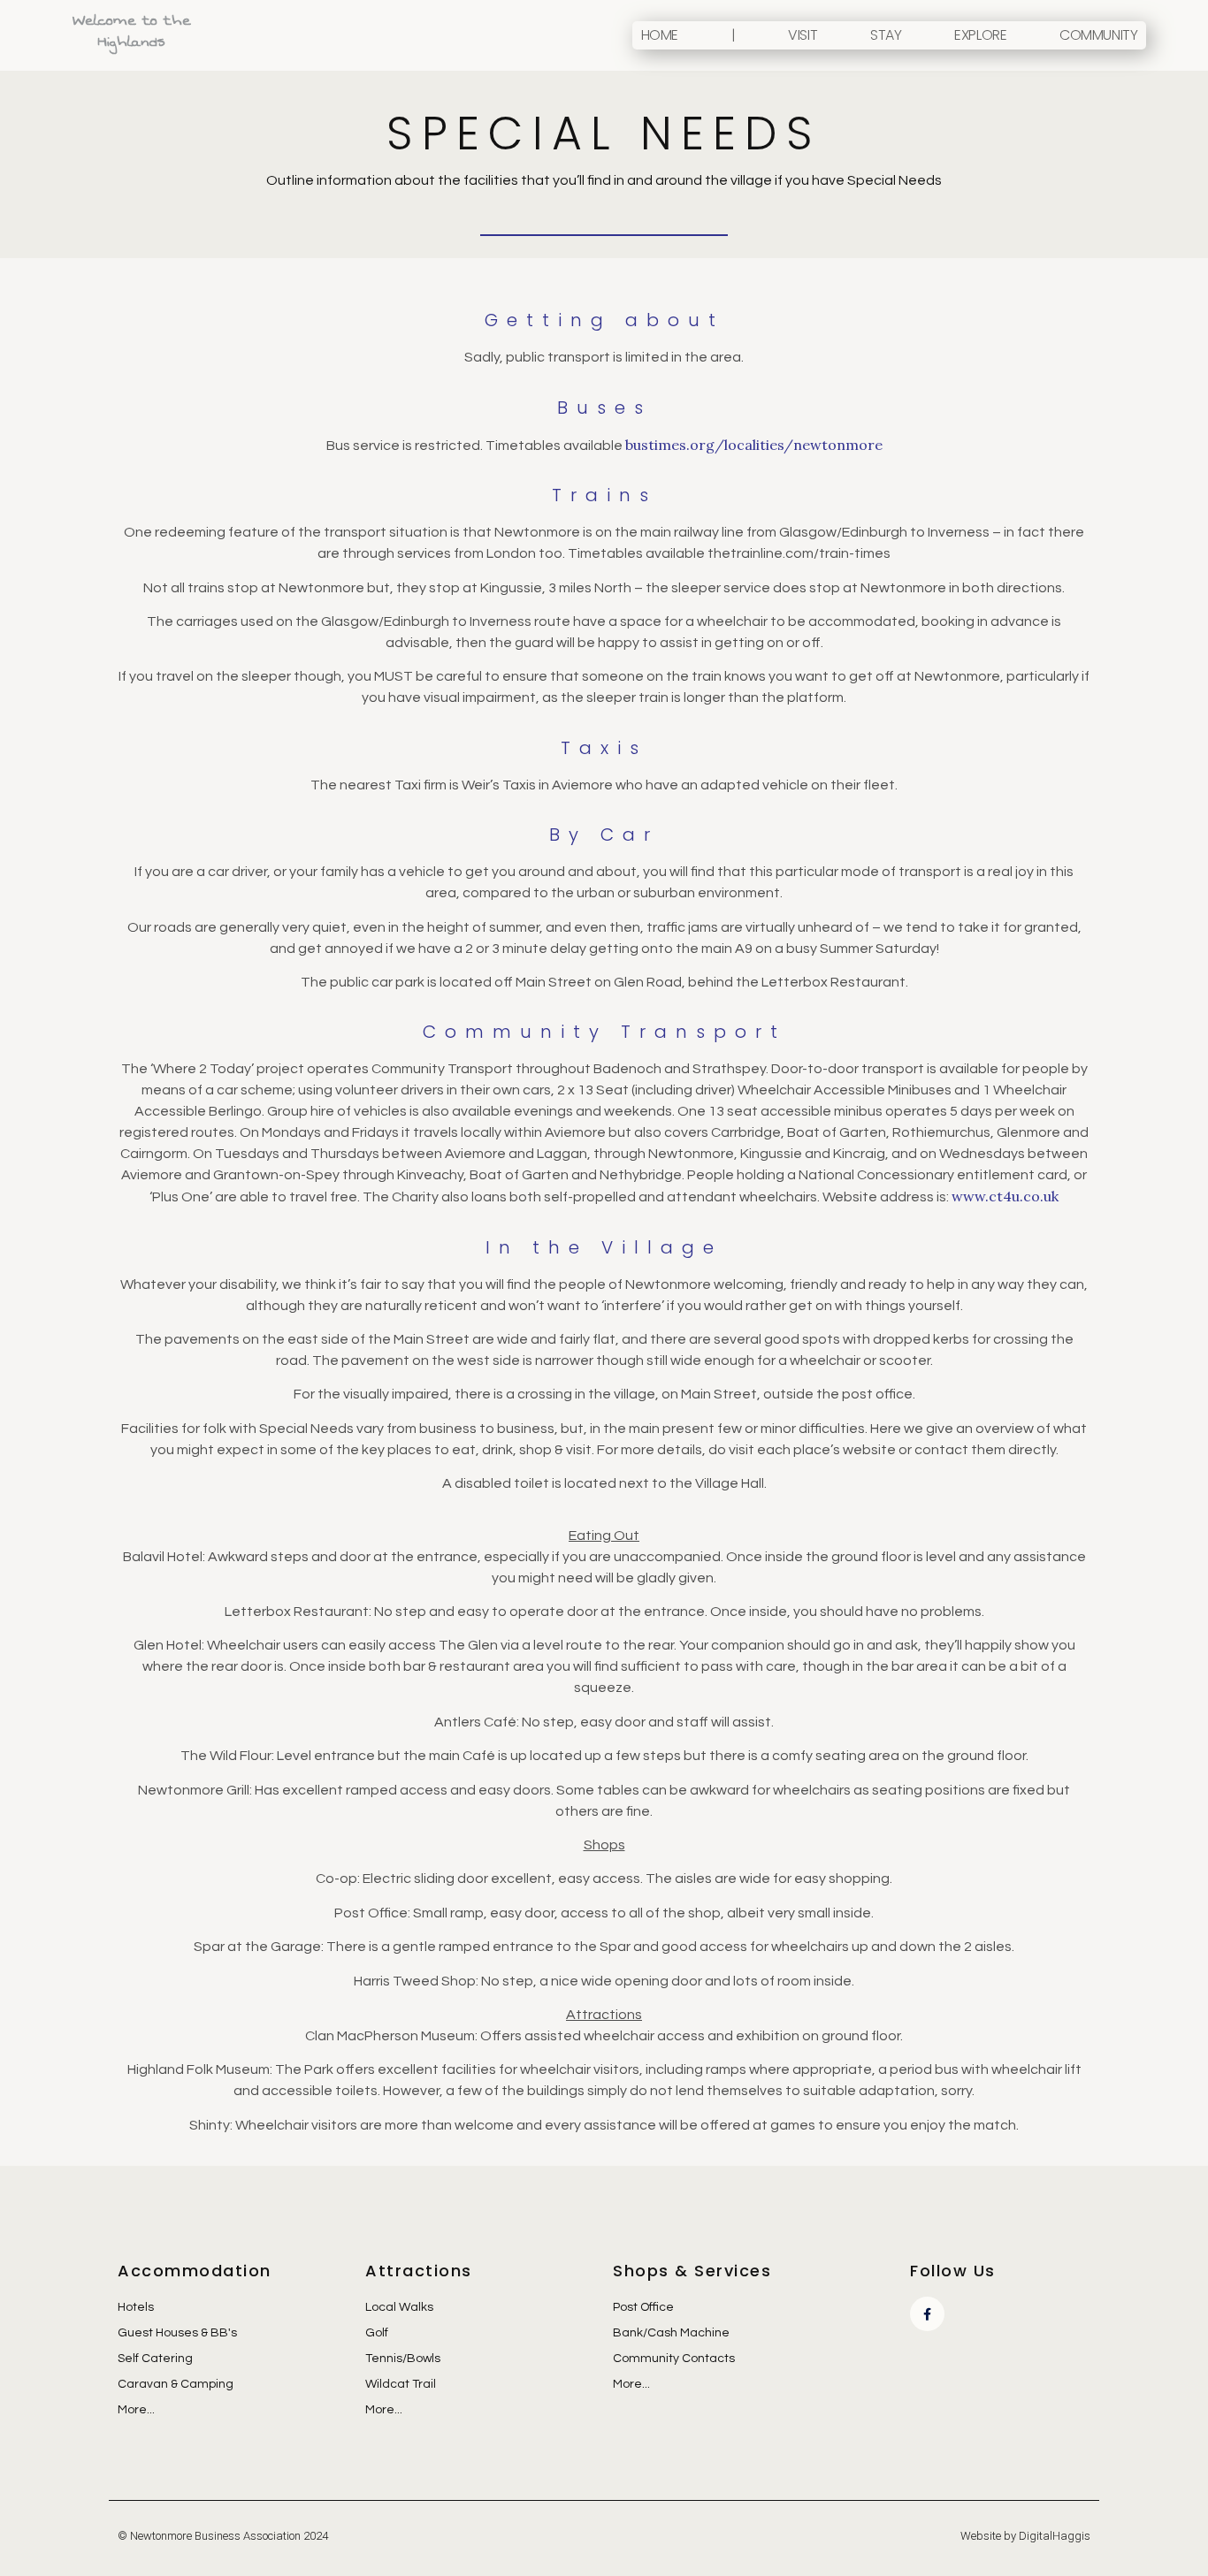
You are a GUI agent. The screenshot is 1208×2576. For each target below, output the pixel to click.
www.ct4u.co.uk (1005, 1196)
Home (660, 35)
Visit (803, 35)
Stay (886, 35)
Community (1098, 35)
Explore (980, 35)
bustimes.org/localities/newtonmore (754, 445)
